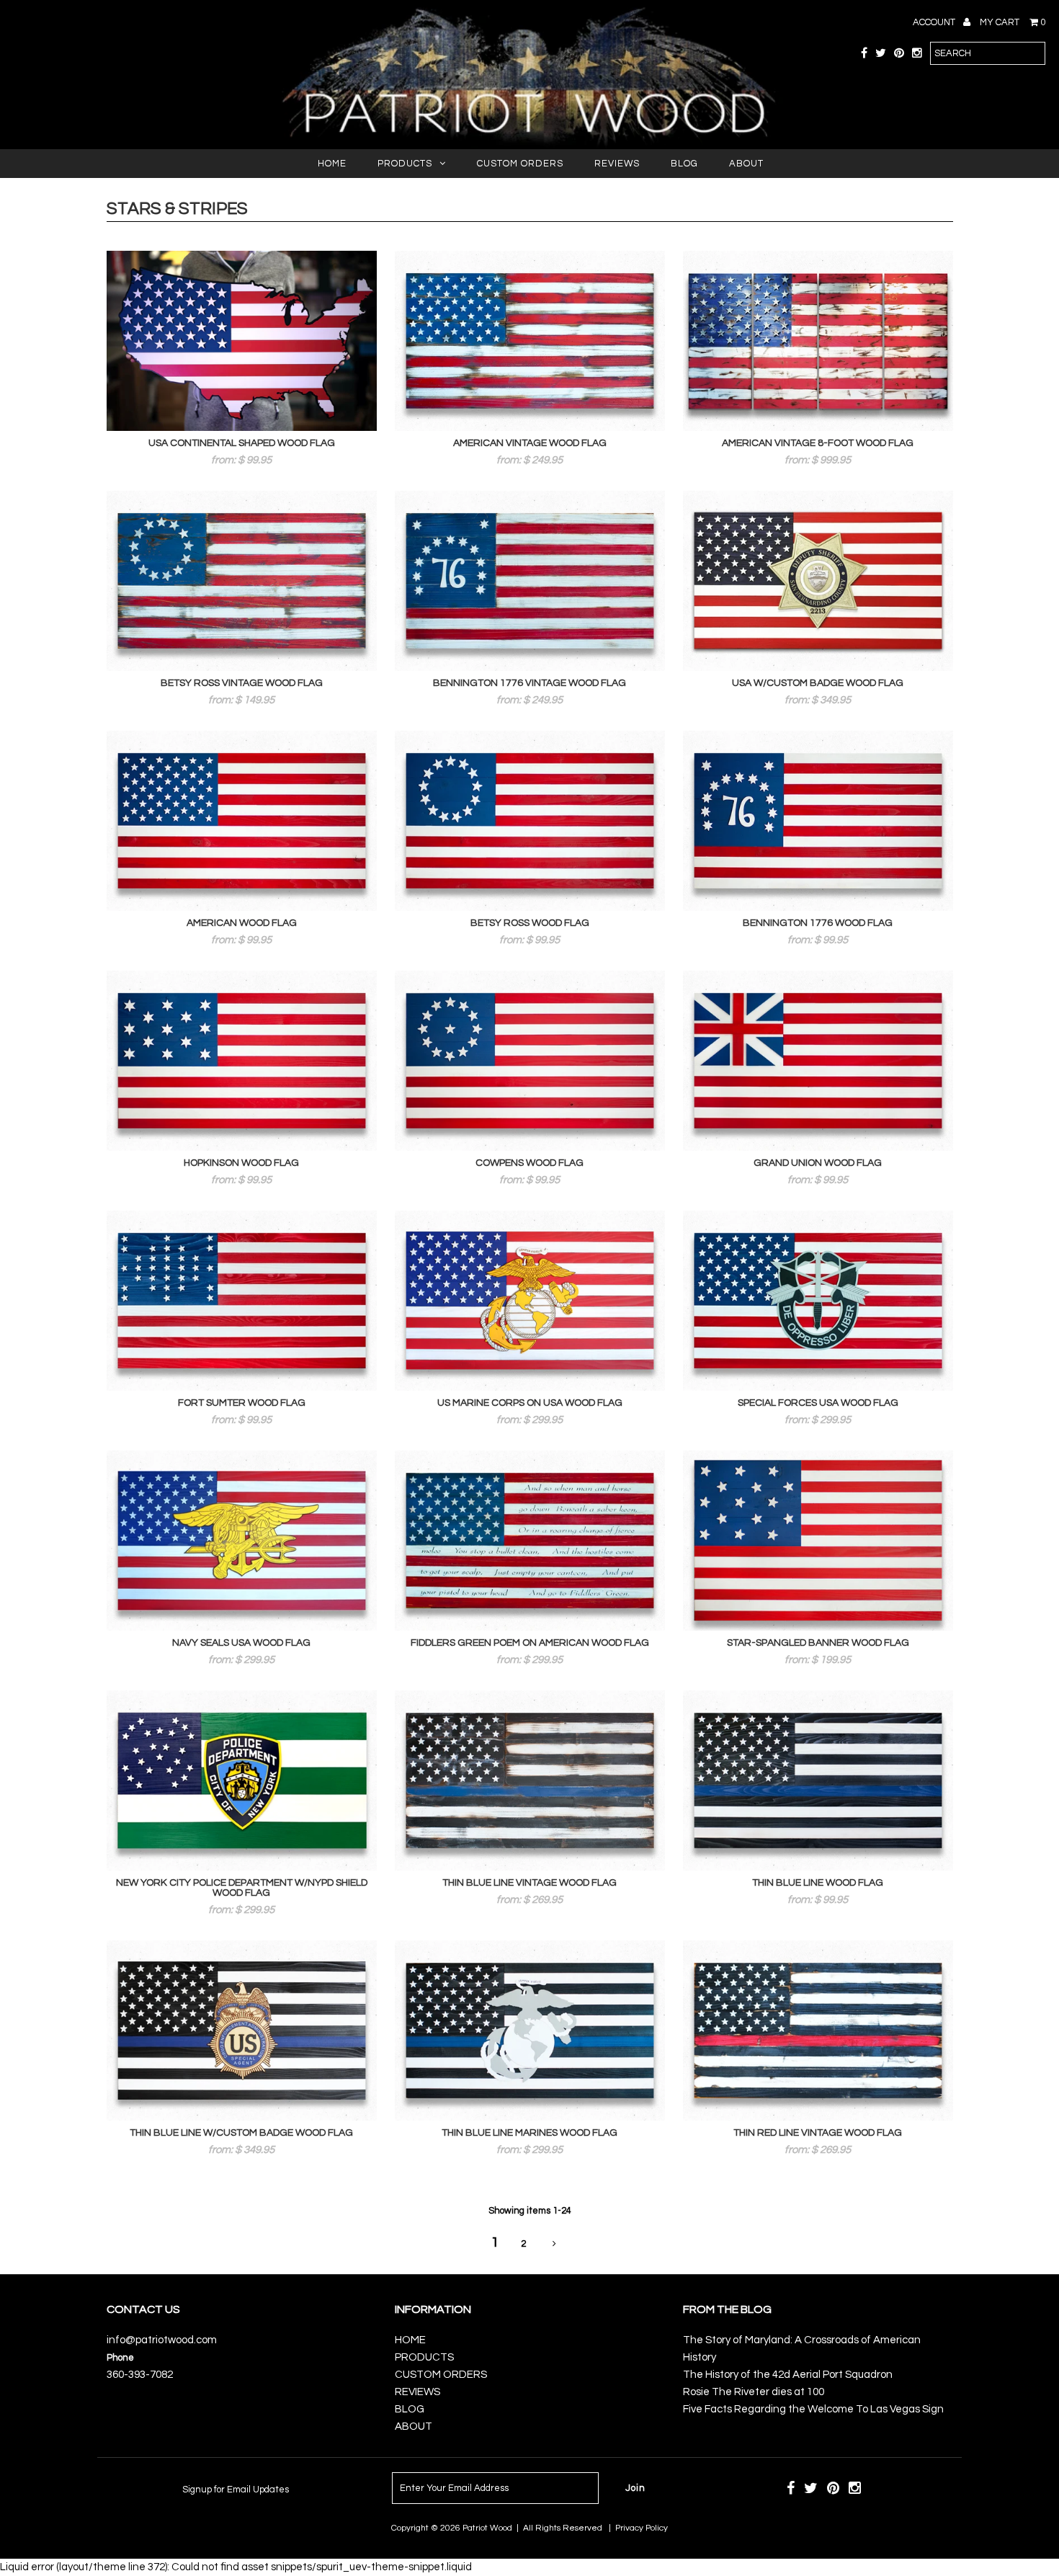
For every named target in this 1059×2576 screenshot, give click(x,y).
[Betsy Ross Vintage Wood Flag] (242, 581)
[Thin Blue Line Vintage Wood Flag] (530, 1781)
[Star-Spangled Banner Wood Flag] (818, 1541)
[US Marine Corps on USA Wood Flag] (530, 1301)
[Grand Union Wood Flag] (818, 1061)
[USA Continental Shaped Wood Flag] (242, 341)
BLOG (684, 164)
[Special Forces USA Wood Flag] (818, 1301)
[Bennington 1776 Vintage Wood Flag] (530, 581)
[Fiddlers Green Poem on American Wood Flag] (530, 1541)
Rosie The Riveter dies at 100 (754, 2392)
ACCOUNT (935, 22)
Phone (120, 2358)
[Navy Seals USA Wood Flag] (242, 1541)
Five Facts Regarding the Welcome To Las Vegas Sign (813, 2409)
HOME (332, 164)
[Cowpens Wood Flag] (530, 1061)
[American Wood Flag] (242, 821)
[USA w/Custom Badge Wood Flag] (818, 581)
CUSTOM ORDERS (520, 164)
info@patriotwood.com (162, 2340)
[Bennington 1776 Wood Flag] (818, 821)
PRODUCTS (405, 164)
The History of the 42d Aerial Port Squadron (788, 2375)
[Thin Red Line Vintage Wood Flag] (818, 2031)
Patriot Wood (487, 2528)
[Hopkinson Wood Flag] (242, 1061)
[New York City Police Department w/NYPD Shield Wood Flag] (242, 1781)
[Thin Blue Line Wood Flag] (818, 1781)
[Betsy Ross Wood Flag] (530, 821)
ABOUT (746, 164)
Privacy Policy (642, 2528)
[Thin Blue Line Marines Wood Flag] (530, 2031)
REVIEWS (617, 164)
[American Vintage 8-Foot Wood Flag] (818, 341)
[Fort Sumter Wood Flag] (242, 1301)
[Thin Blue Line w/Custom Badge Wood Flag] (242, 2031)
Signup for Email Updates (236, 2490)
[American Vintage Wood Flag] (530, 341)
